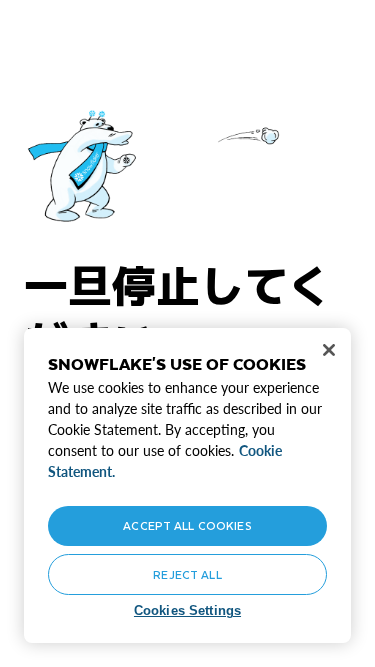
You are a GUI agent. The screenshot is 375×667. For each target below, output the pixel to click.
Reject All (187, 574)
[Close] (329, 350)
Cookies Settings (187, 610)
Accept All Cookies (187, 525)
